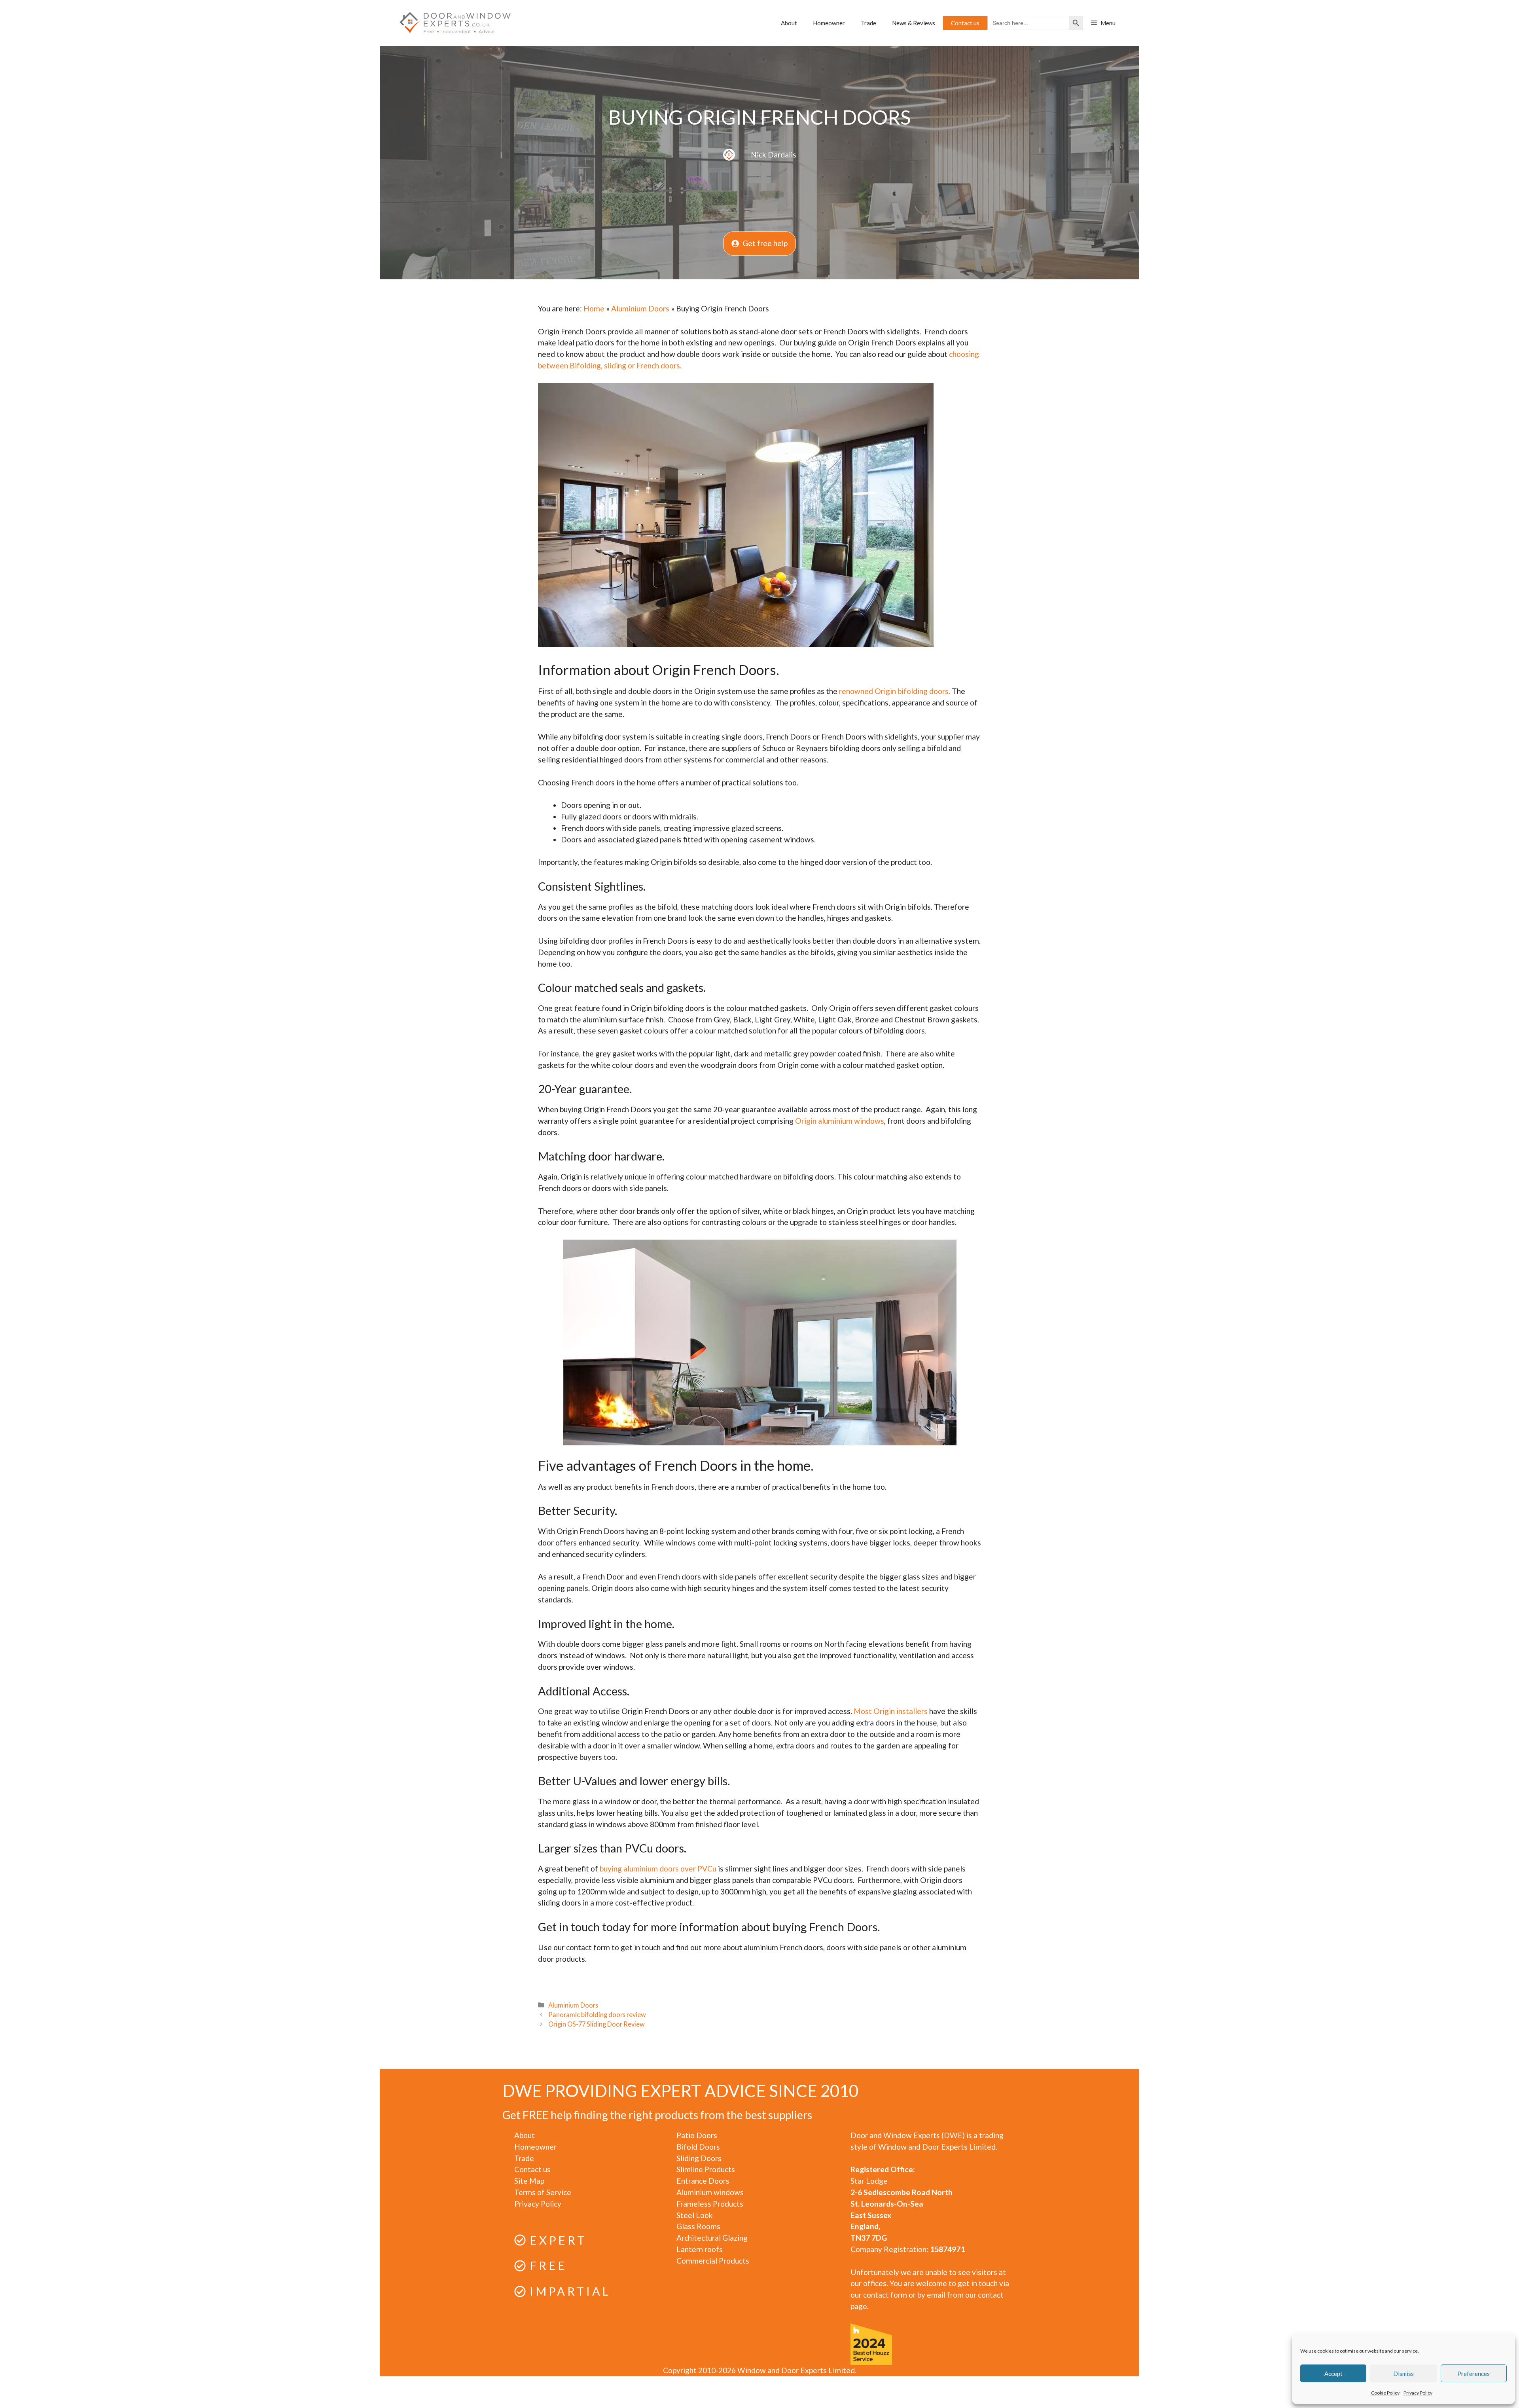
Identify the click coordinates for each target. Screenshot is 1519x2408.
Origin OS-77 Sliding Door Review (597, 2024)
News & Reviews (914, 23)
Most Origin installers (891, 1711)
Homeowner (829, 23)
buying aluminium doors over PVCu (658, 1869)
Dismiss (1403, 2374)
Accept (1333, 2374)
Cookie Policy (1385, 2393)
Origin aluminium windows (840, 1121)
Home (594, 308)
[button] (1103, 23)
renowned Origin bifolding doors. (895, 691)
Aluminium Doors (640, 308)
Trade (868, 23)
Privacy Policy (1418, 2393)
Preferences (1474, 2374)
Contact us (965, 23)
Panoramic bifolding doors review (597, 2015)
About (789, 23)
